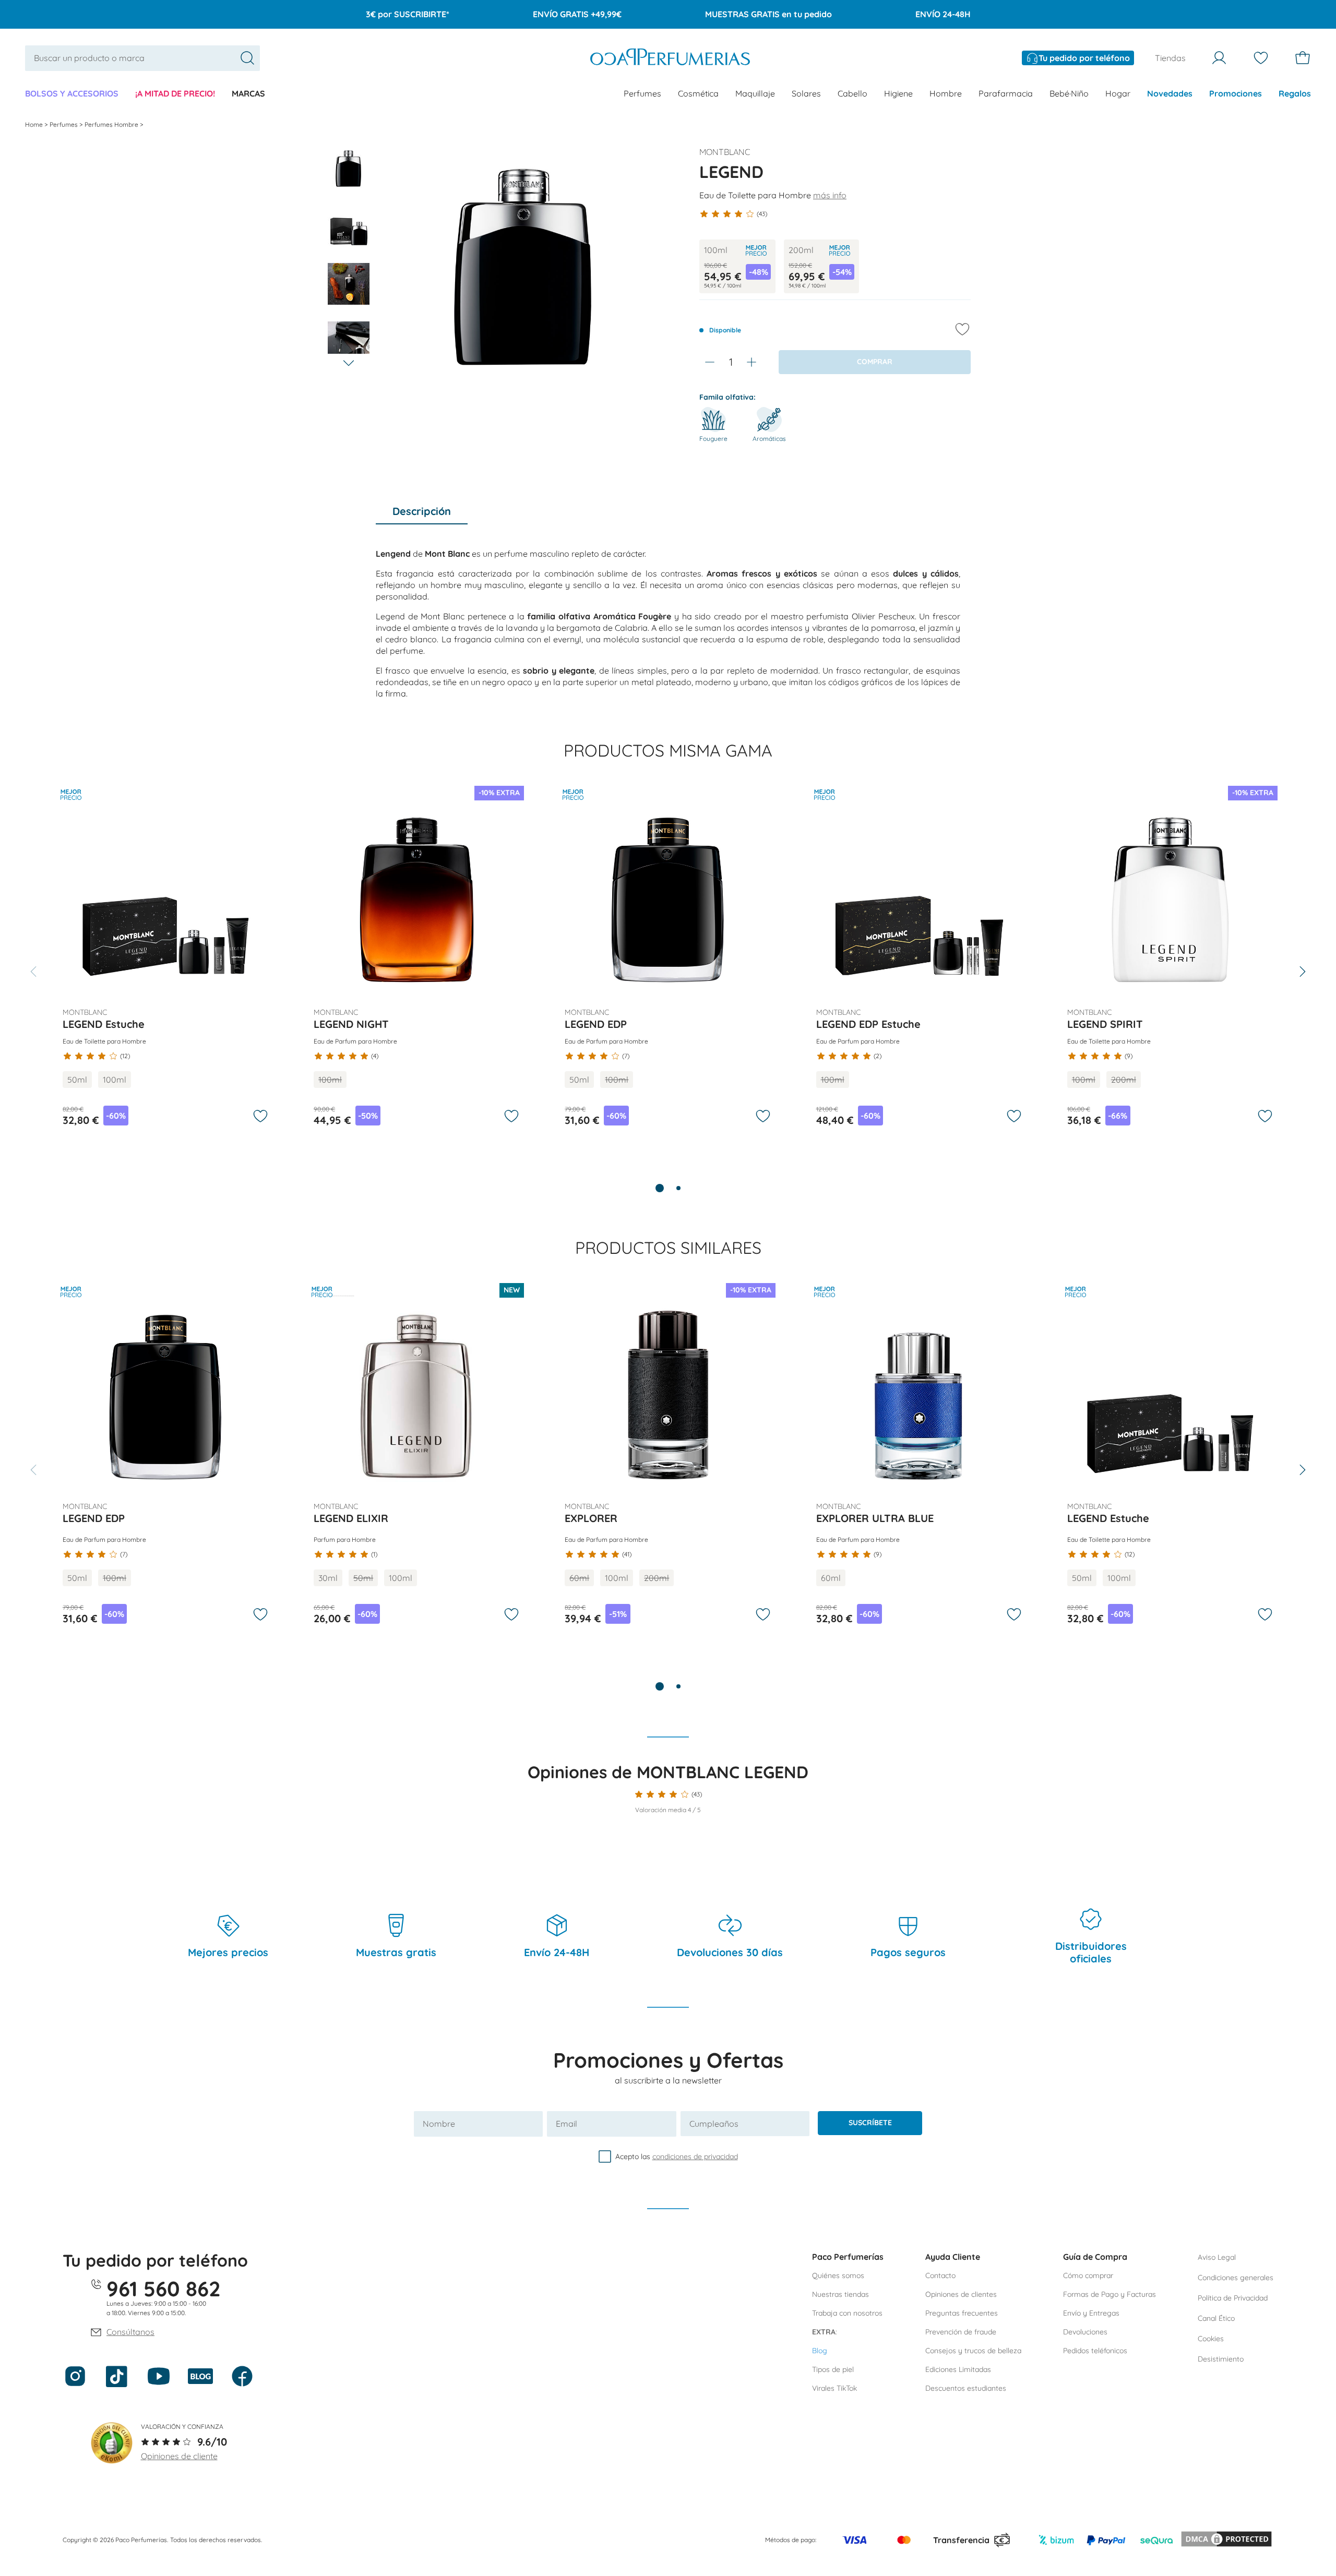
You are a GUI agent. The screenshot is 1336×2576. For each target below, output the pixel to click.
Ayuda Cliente (953, 2257)
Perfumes (642, 93)
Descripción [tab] (422, 511)
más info (830, 195)
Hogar (1118, 93)
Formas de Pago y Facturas (1110, 2294)
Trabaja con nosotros (847, 2313)
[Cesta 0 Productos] (1303, 58)
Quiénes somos (838, 2275)
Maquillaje (755, 93)
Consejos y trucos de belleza (973, 2351)
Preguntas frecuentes (962, 2313)
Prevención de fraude (961, 2332)
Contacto (940, 2275)
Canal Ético (1216, 2318)
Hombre (946, 93)
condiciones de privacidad (695, 2156)
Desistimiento (1221, 2359)
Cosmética (698, 93)
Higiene (898, 93)
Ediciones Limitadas (958, 2369)
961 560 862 (164, 2289)
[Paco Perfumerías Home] (670, 58)
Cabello (852, 93)
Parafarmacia (1006, 93)
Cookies (1211, 2339)
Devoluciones (1085, 2332)
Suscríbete (870, 2123)
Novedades (1170, 93)
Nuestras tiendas (840, 2294)
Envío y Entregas (1091, 2313)
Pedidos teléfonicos (1095, 2351)
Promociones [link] (1236, 93)
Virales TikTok (834, 2388)
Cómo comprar (1088, 2275)
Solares (806, 93)
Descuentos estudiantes (966, 2388)
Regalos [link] (1295, 93)
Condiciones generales (1236, 2278)
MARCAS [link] (248, 93)
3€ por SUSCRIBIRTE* (408, 14)
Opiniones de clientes (961, 2294)
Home (35, 124)
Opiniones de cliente (179, 2456)
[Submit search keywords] (247, 58)
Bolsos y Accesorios (72, 93)
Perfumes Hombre (112, 124)
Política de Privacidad (1233, 2298)
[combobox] (142, 58)
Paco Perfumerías (848, 2257)
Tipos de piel (833, 2369)
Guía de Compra (1095, 2257)
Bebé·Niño (1069, 93)
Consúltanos (130, 2332)
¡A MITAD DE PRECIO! (175, 93)
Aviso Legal (1217, 2257)
